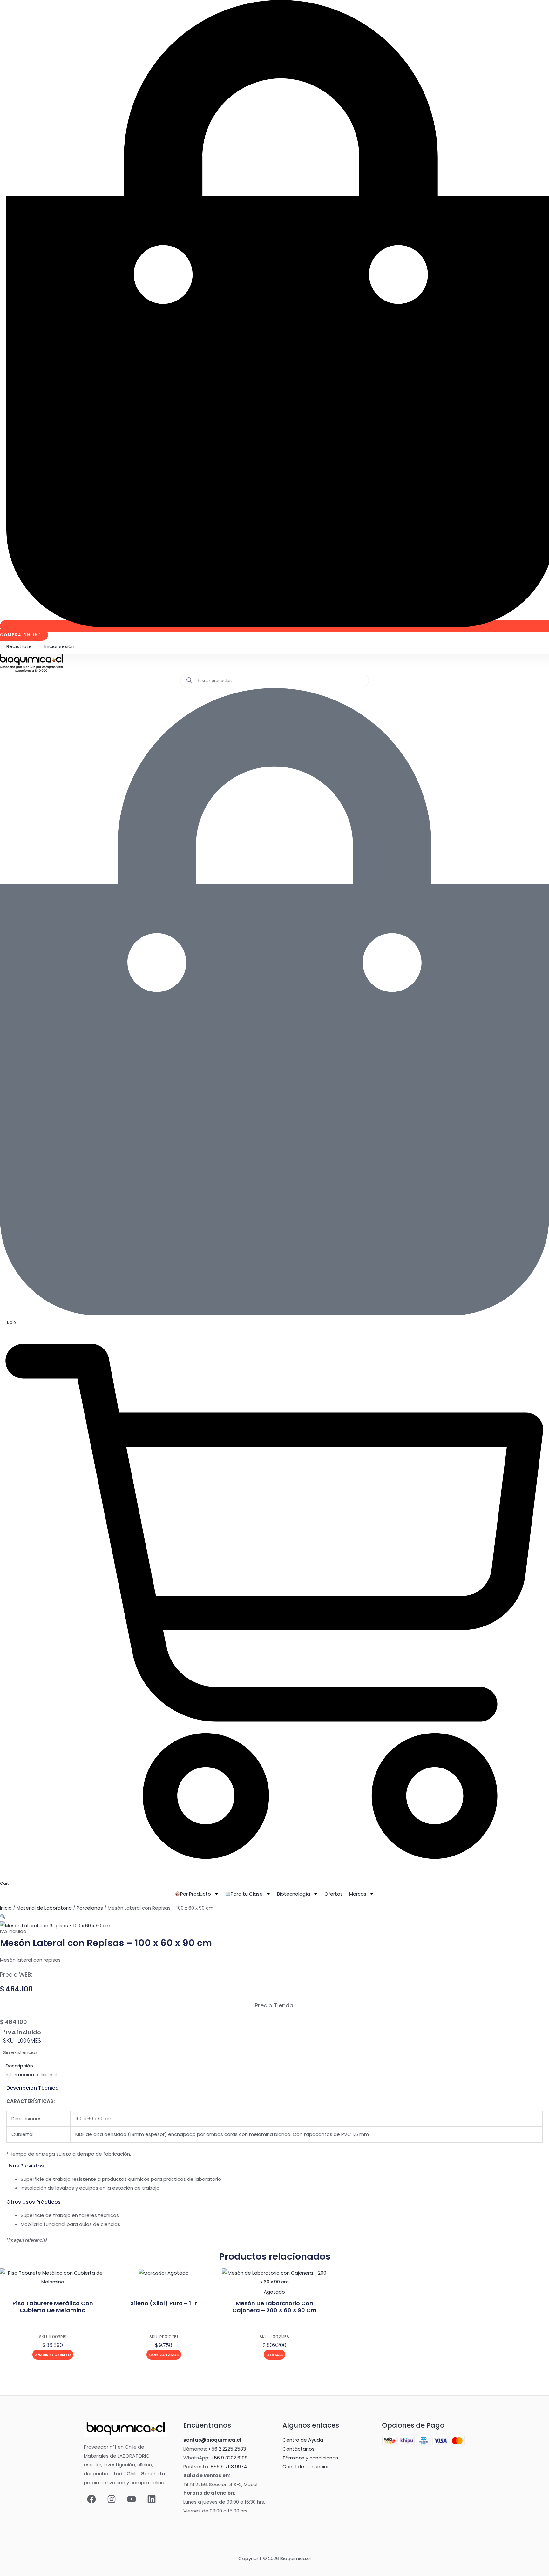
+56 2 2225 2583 (227, 2449)
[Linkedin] (152, 2499)
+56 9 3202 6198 (229, 2458)
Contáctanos (164, 2355)
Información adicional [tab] (31, 2075)
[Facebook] (91, 2499)
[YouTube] (132, 2499)
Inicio (6, 1908)
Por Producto (196, 1894)
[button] (3, 1917)
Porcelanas (90, 1908)
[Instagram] (112, 2499)
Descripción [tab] (19, 2066)
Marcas (358, 1894)
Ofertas (334, 1894)
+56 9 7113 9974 (229, 2467)
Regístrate (19, 646)
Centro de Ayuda (303, 2440)
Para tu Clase (247, 1894)
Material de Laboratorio (44, 1908)
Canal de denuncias (306, 2467)
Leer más (274, 2355)
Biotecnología (294, 1894)
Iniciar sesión (59, 646)
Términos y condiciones (310, 2458)
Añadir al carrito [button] (53, 2355)
